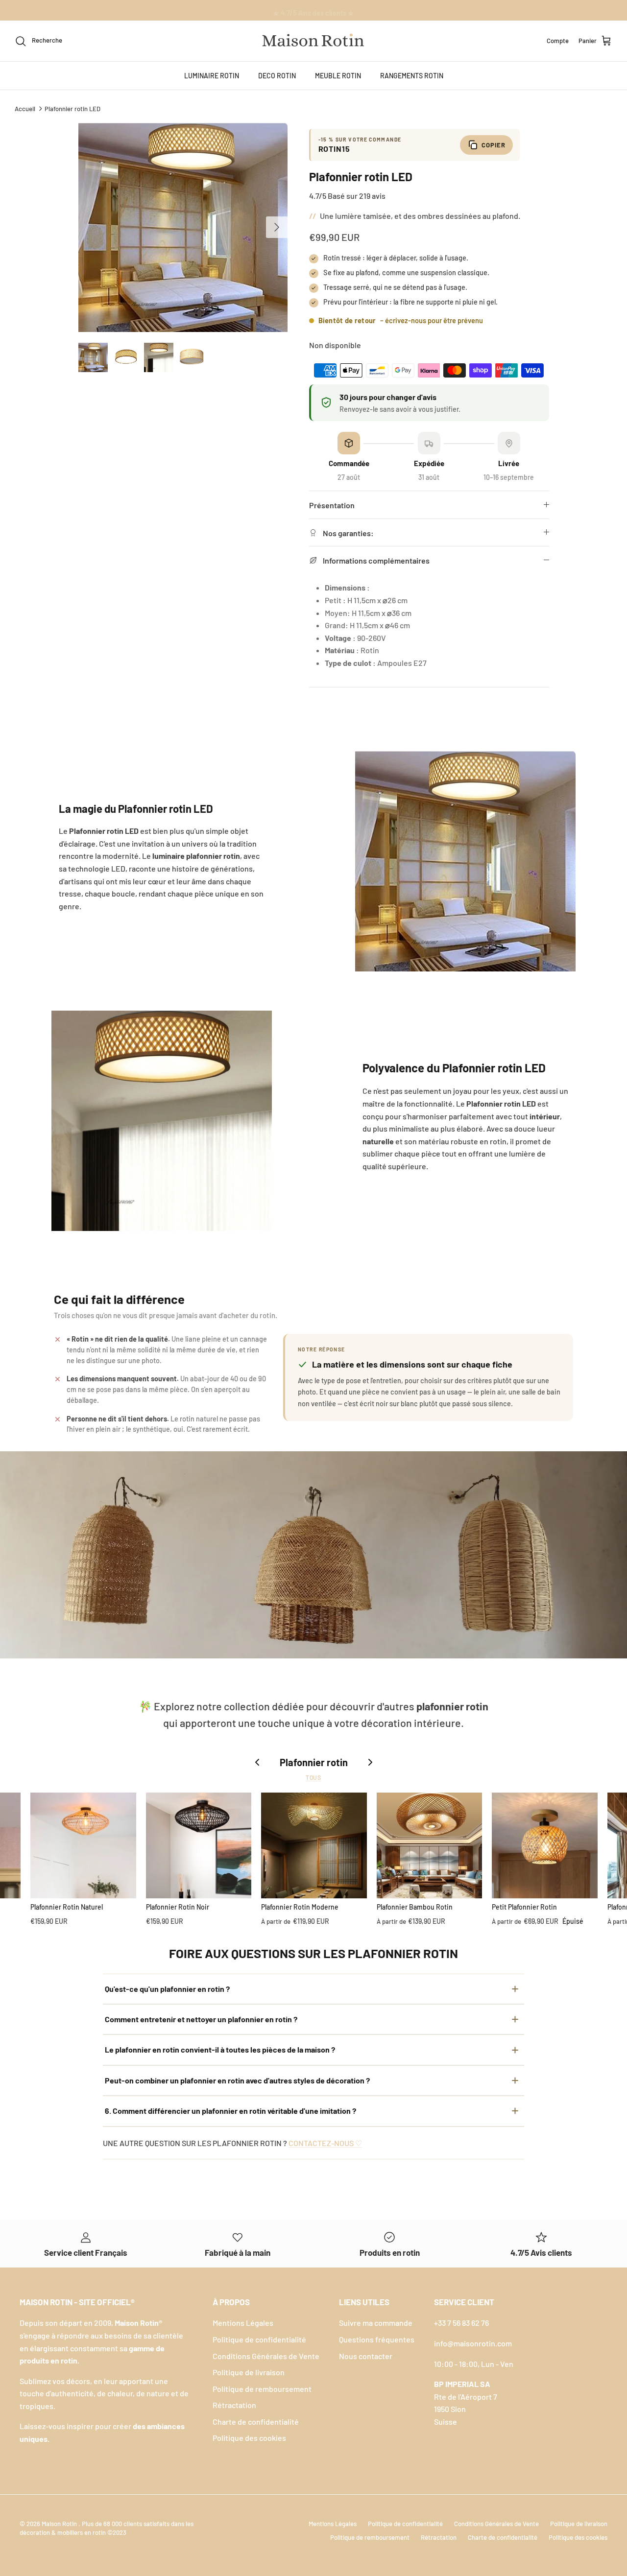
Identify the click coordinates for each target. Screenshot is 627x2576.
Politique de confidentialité (259, 2339)
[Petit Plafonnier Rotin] (545, 1845)
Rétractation (234, 2405)
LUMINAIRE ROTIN (212, 76)
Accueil (25, 108)
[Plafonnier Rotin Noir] (199, 1845)
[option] (183, 227)
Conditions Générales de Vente (266, 2356)
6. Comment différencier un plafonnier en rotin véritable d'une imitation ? (230, 2111)
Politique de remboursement (262, 2389)
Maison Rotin (60, 2524)
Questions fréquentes (377, 2339)
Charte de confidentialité (256, 2422)
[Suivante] (277, 227)
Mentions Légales (243, 2323)
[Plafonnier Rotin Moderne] (314, 1845)
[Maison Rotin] (313, 41)
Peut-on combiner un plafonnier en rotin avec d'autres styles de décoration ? (237, 2080)
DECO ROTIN (277, 76)
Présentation (332, 505)
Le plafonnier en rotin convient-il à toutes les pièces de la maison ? (220, 2049)
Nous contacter (366, 2356)
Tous (314, 1777)
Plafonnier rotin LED (72, 108)
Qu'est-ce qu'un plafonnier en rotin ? (167, 1989)
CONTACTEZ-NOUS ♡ (325, 2143)
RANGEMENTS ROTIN (412, 76)
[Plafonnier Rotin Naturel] (83, 1845)
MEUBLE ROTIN (338, 76)
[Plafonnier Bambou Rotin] (430, 1845)
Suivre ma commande (376, 2323)
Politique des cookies (249, 2438)
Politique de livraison (249, 2372)
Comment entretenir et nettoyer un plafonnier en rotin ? (201, 2019)
